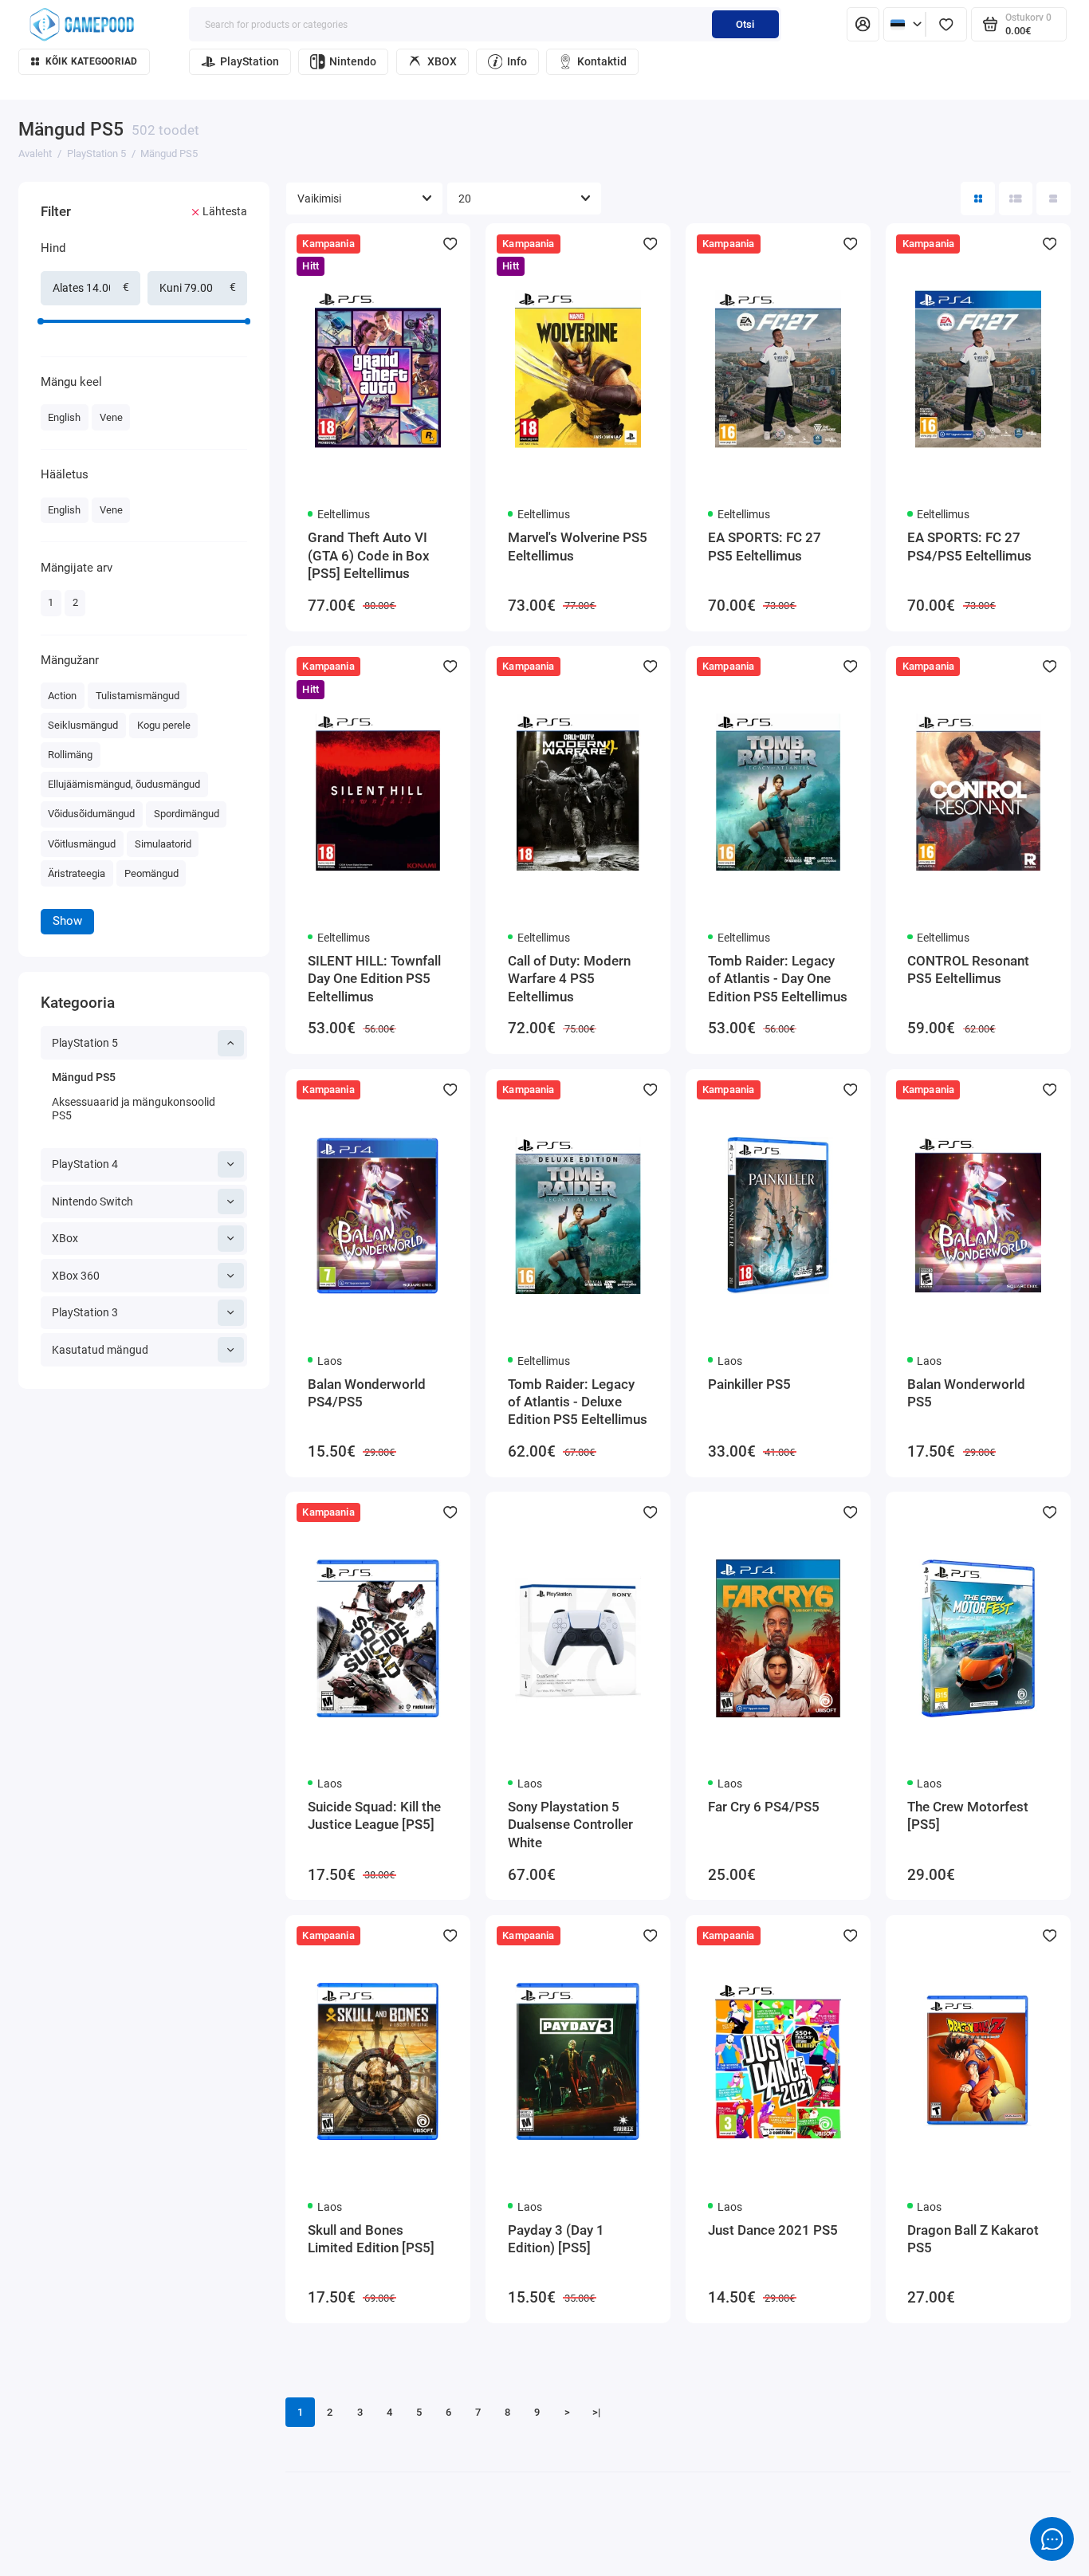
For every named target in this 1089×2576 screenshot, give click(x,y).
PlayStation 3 (85, 1312)
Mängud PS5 (84, 1077)
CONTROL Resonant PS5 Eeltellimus (968, 969)
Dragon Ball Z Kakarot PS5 (973, 2239)
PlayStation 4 (85, 1164)
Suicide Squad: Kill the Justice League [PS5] (374, 1815)
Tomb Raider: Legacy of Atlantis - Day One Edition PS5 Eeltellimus (778, 979)
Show (67, 921)
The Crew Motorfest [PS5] (968, 1815)
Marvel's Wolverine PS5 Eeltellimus (578, 546)
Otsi (745, 24)
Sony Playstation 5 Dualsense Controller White (570, 1825)
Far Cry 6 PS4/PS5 (764, 1807)
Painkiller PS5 (749, 1384)
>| (596, 2412)
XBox (65, 1238)
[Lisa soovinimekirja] (450, 244)
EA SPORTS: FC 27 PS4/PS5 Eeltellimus (969, 546)
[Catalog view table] (1054, 199)
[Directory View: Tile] (978, 199)
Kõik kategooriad (92, 61)
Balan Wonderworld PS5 (966, 1393)
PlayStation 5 (85, 1043)
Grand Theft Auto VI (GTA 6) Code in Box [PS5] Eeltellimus (369, 555)
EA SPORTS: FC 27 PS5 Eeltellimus (765, 546)
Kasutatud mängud (100, 1350)
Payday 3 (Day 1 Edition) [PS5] (556, 2239)
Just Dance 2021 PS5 (773, 2230)
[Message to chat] (1052, 2539)
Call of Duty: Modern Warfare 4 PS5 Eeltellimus (569, 979)
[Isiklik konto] (863, 24)
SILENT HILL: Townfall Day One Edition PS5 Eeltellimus (374, 979)
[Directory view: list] (1016, 199)
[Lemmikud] (946, 24)
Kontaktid (602, 61)
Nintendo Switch (92, 1201)
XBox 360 (76, 1276)
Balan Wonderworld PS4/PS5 (367, 1393)
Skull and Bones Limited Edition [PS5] (371, 2239)
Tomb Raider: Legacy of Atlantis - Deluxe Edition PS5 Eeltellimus (578, 1402)
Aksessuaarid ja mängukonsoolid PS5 (134, 1109)
